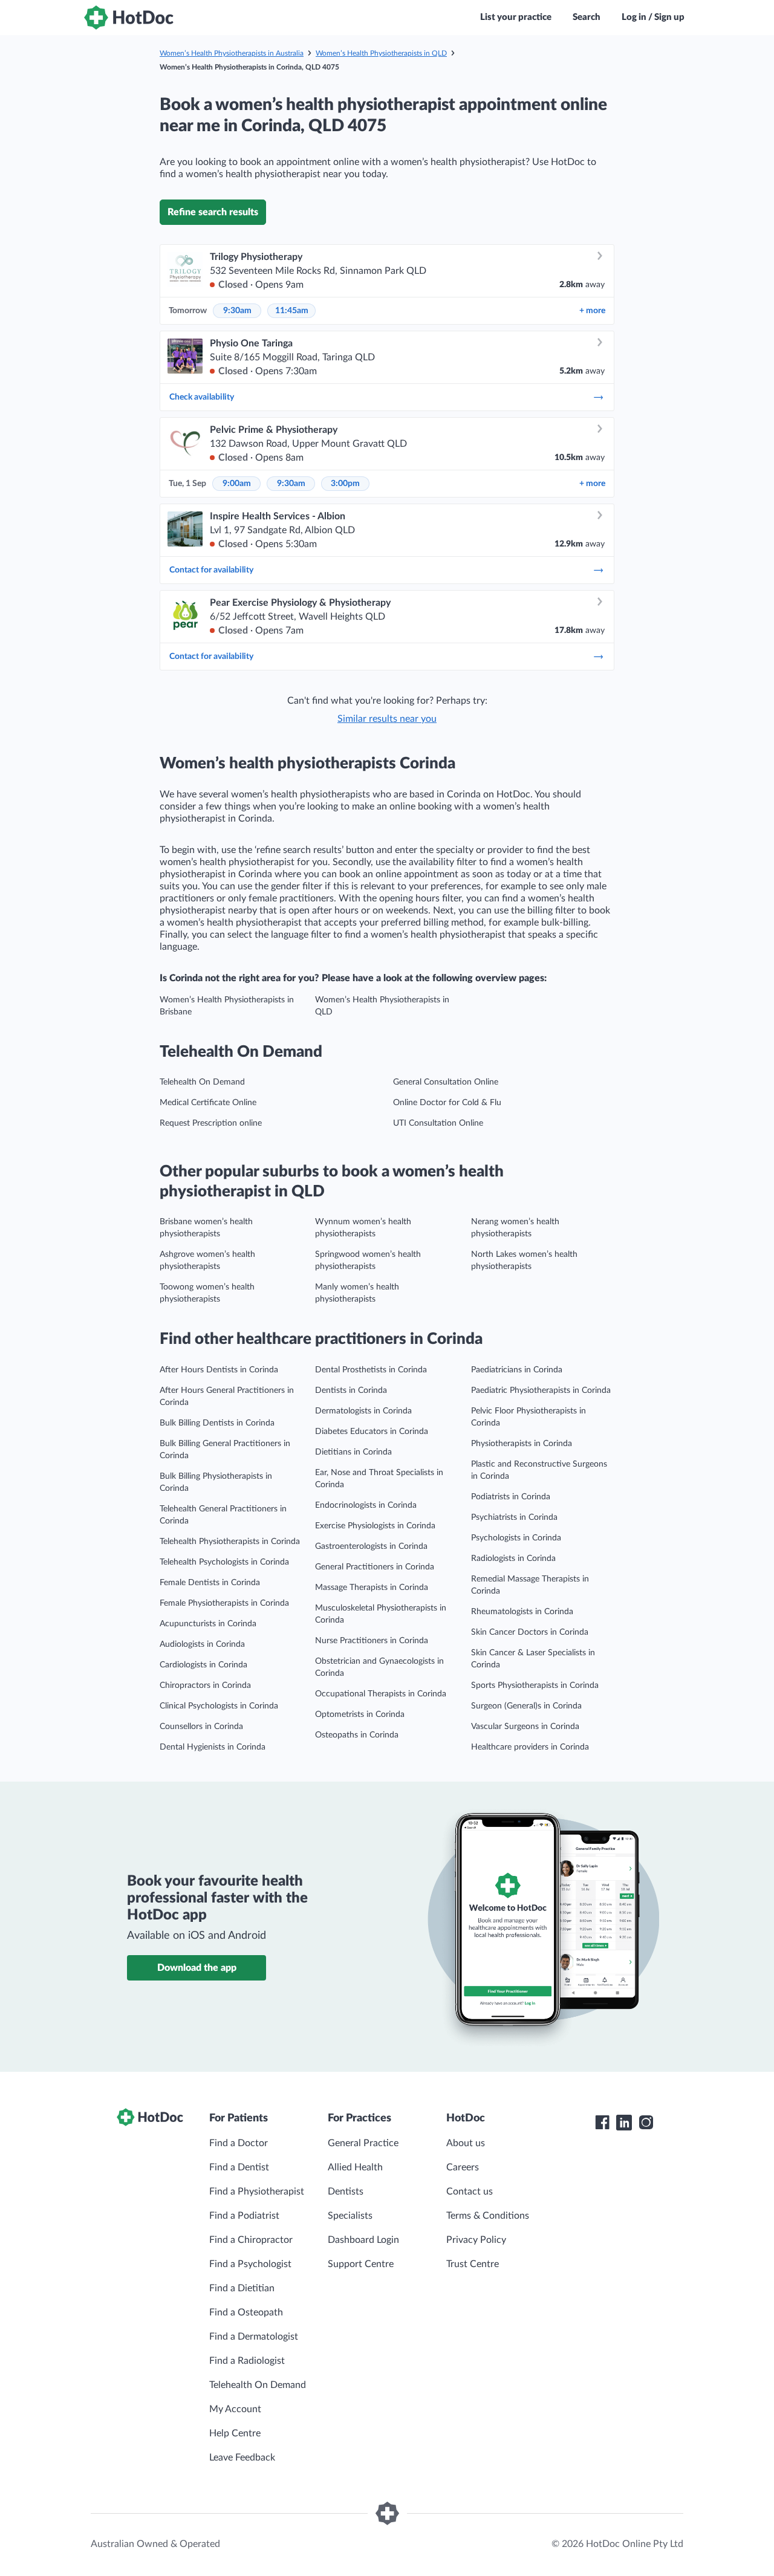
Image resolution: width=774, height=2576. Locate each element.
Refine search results (213, 212)
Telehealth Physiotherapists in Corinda (230, 1542)
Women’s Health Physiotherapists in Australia (232, 53)
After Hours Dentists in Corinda (219, 1370)
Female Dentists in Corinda (210, 1583)
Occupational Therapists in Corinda (381, 1694)
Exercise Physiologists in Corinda (375, 1526)
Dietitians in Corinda (353, 1452)
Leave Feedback (242, 2458)
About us (466, 2143)
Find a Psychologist (250, 2264)
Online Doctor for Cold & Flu (447, 1103)
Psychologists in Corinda (516, 1538)
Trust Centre (473, 2264)
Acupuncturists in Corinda (208, 1624)
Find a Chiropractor (251, 2240)
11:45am (292, 311)
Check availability (202, 397)
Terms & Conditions (488, 2216)
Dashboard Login (363, 2240)
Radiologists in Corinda (513, 1559)
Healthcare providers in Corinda (530, 1747)
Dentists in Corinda (351, 1390)
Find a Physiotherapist (257, 2192)
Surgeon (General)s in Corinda (526, 1706)
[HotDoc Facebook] (602, 2123)
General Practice (363, 2143)
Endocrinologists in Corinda (366, 1505)
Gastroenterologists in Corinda (371, 1546)
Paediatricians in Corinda (517, 1370)
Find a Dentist (239, 2167)
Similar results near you (387, 719)
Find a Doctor (239, 2143)
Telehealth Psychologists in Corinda (224, 1562)
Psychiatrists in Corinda (514, 1517)
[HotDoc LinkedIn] (624, 2123)
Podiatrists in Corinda (511, 1497)
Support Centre (361, 2264)
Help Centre (235, 2433)
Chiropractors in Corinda (205, 1685)
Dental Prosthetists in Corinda (371, 1370)
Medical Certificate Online (208, 1103)
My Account (235, 2409)
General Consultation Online (446, 1082)
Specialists (350, 2216)
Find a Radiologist (247, 2361)
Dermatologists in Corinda (363, 1411)
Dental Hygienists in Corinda (213, 1747)
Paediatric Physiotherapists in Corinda (541, 1390)
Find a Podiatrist (244, 2216)
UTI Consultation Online (438, 1123)
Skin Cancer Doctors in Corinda (530, 1632)
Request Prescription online (211, 1123)
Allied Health (355, 2167)
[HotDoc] (129, 18)
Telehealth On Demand (202, 1082)
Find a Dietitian (242, 2288)
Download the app (197, 1968)
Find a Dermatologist (254, 2337)
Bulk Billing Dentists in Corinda (217, 1423)
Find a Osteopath (246, 2312)
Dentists (346, 2192)
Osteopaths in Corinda (357, 1735)
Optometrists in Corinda (360, 1715)
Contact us (470, 2192)
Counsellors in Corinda (201, 1727)
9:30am (237, 311)
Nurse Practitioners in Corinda (372, 1641)
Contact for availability (211, 570)
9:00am (237, 484)
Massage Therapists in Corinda (372, 1588)
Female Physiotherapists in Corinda (224, 1603)
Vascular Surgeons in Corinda (525, 1727)
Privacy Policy (476, 2240)
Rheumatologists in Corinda (522, 1612)
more (592, 311)
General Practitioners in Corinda (375, 1567)
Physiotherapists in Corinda (522, 1444)
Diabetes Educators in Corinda (372, 1432)
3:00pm (345, 484)
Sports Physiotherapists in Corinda (535, 1685)
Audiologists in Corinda (202, 1644)
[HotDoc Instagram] (646, 2123)
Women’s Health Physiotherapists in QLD (381, 53)
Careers (463, 2167)
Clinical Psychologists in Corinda (219, 1706)
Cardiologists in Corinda (203, 1665)
